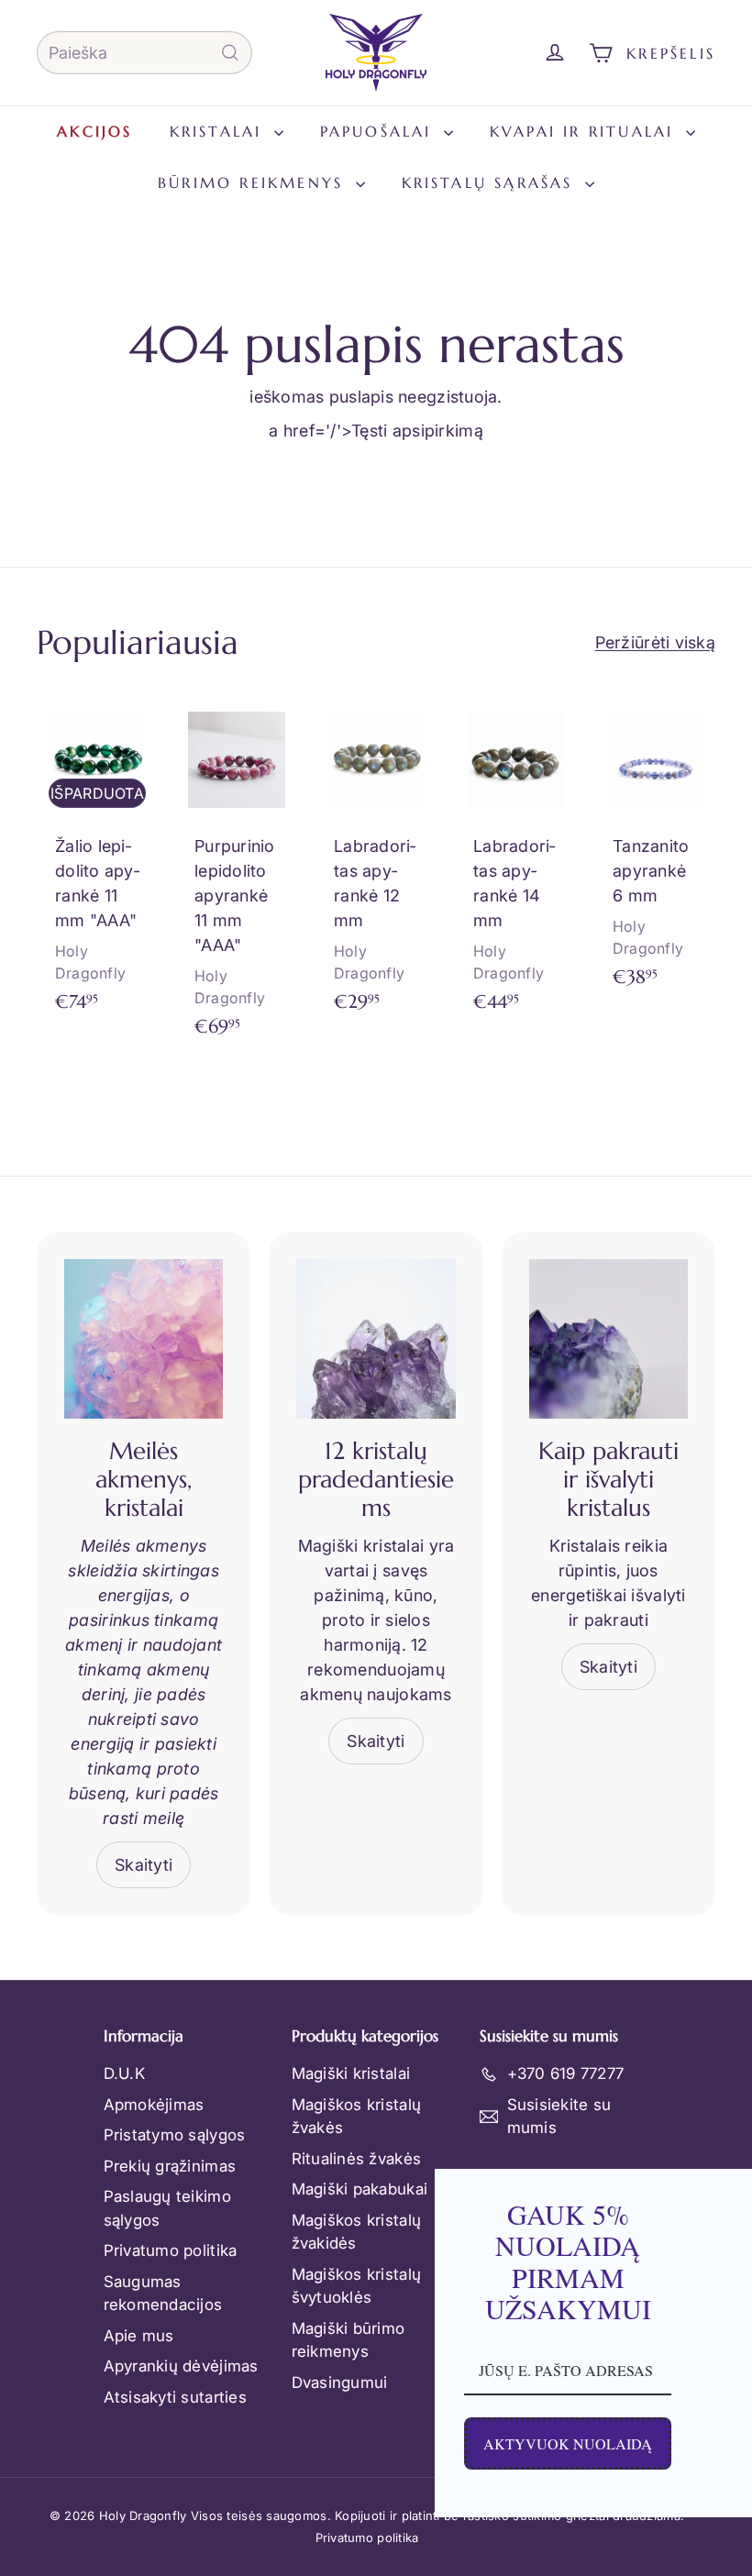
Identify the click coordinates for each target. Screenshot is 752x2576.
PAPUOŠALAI (380, 131)
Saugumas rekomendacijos (163, 2294)
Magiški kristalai (351, 2073)
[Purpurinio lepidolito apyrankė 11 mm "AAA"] (237, 878)
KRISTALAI (220, 131)
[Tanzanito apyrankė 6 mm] (655, 853)
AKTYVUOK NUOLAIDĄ (342, 2443)
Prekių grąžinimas (170, 2166)
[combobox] (144, 53)
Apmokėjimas (154, 2105)
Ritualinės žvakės (357, 2159)
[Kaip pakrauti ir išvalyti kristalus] (608, 1338)
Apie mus (139, 2336)
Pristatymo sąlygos (175, 2135)
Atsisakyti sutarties (175, 2397)
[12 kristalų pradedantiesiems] (376, 1338)
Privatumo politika (171, 2250)
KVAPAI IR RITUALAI (586, 131)
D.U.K (124, 2073)
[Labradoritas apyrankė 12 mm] (376, 865)
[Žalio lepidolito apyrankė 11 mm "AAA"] (97, 865)
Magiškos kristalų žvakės (357, 2117)
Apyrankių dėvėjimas (181, 2366)
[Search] (230, 53)
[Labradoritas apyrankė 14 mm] (515, 865)
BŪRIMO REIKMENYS (254, 182)
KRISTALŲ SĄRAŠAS (491, 182)
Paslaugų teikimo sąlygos (167, 2208)
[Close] (719, 2191)
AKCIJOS (94, 131)
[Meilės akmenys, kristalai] (144, 1338)
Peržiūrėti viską (655, 642)
